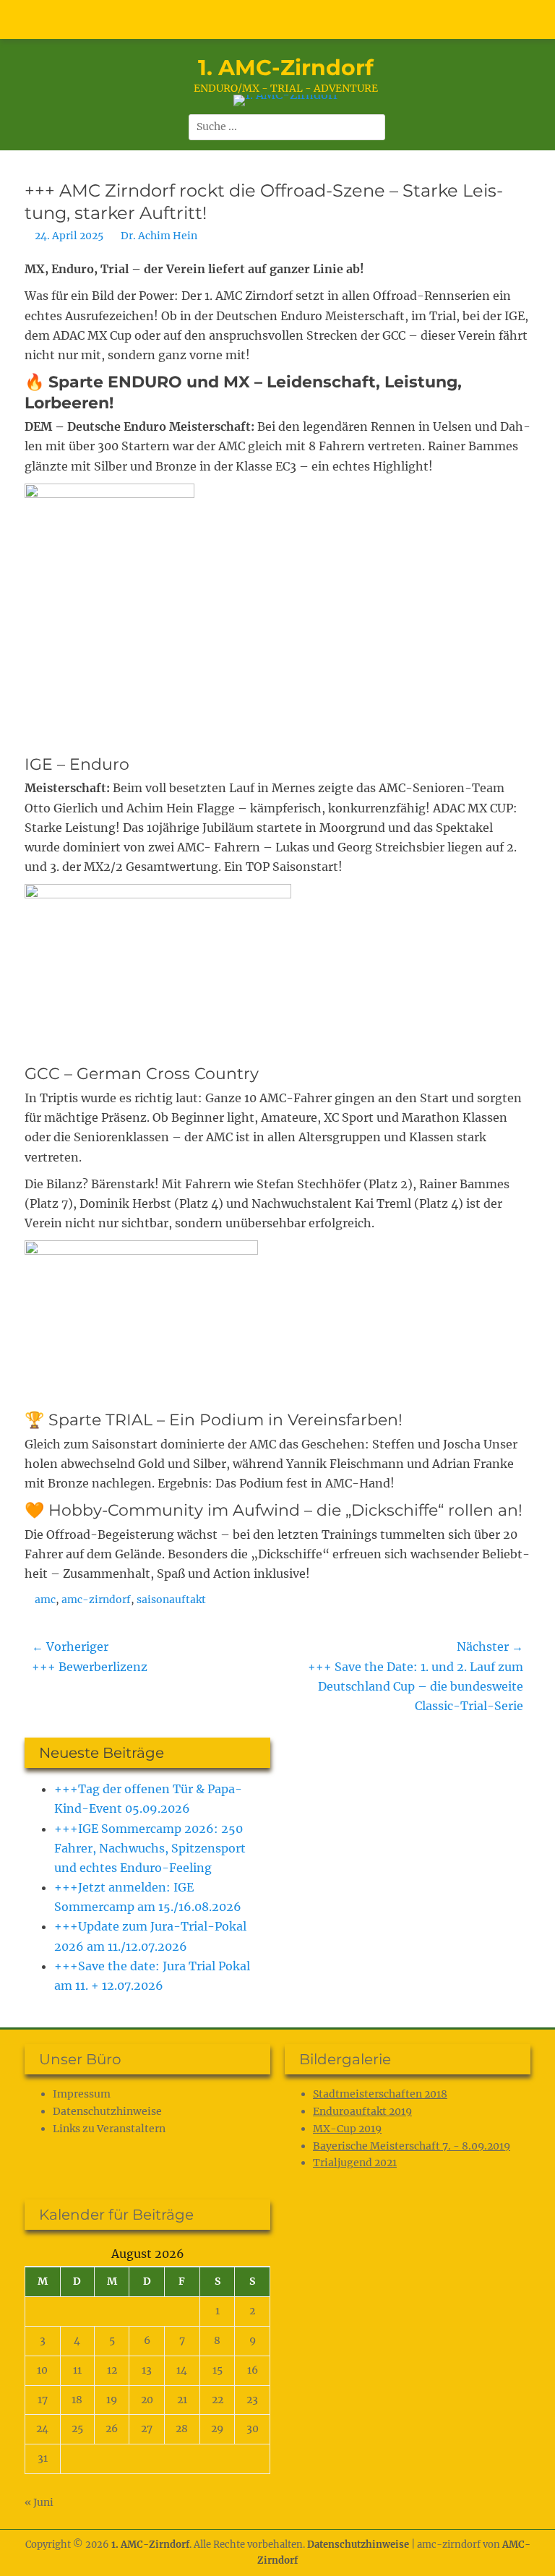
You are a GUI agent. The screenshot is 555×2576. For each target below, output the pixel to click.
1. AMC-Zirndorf (286, 68)
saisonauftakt (171, 1600)
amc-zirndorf (96, 1600)
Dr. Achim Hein (159, 236)
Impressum (82, 2094)
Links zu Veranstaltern (109, 2129)
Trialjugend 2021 (355, 2163)
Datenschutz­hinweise (107, 2111)
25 (77, 2429)
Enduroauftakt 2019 (362, 2111)
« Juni (39, 2502)
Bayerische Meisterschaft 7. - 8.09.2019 (412, 2146)
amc (45, 1600)
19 (112, 2400)
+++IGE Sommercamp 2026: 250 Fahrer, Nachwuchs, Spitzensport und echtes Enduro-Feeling (150, 1848)
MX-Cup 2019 (347, 2129)
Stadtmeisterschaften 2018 (380, 2094)
